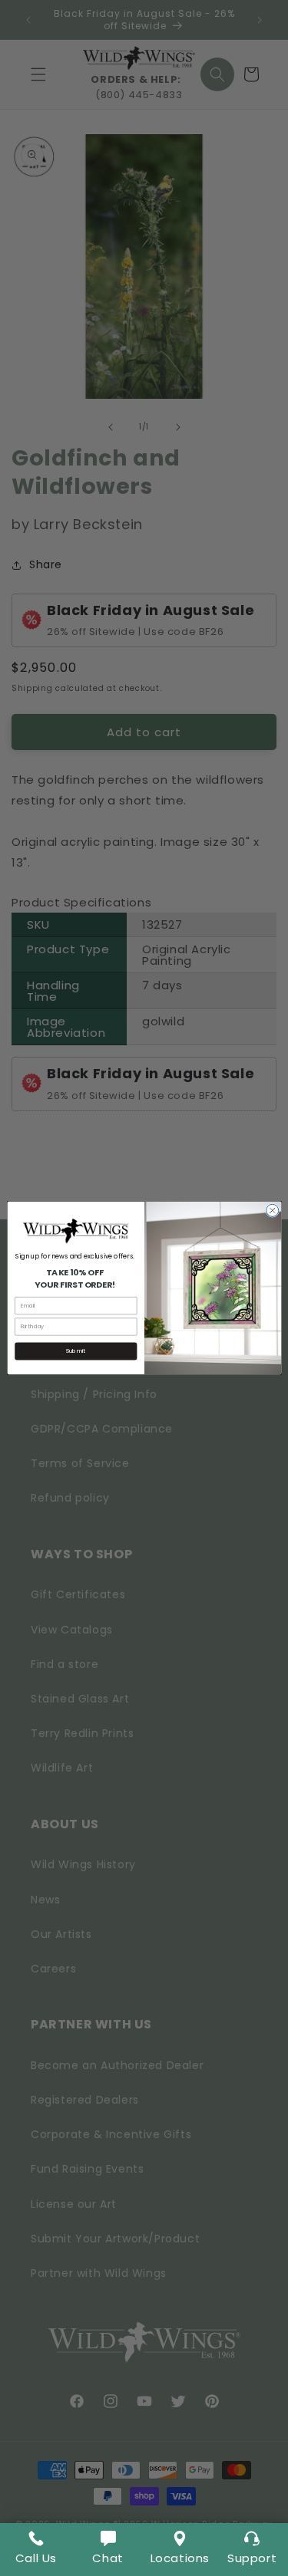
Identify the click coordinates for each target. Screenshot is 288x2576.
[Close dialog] (272, 1210)
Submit (76, 1351)
